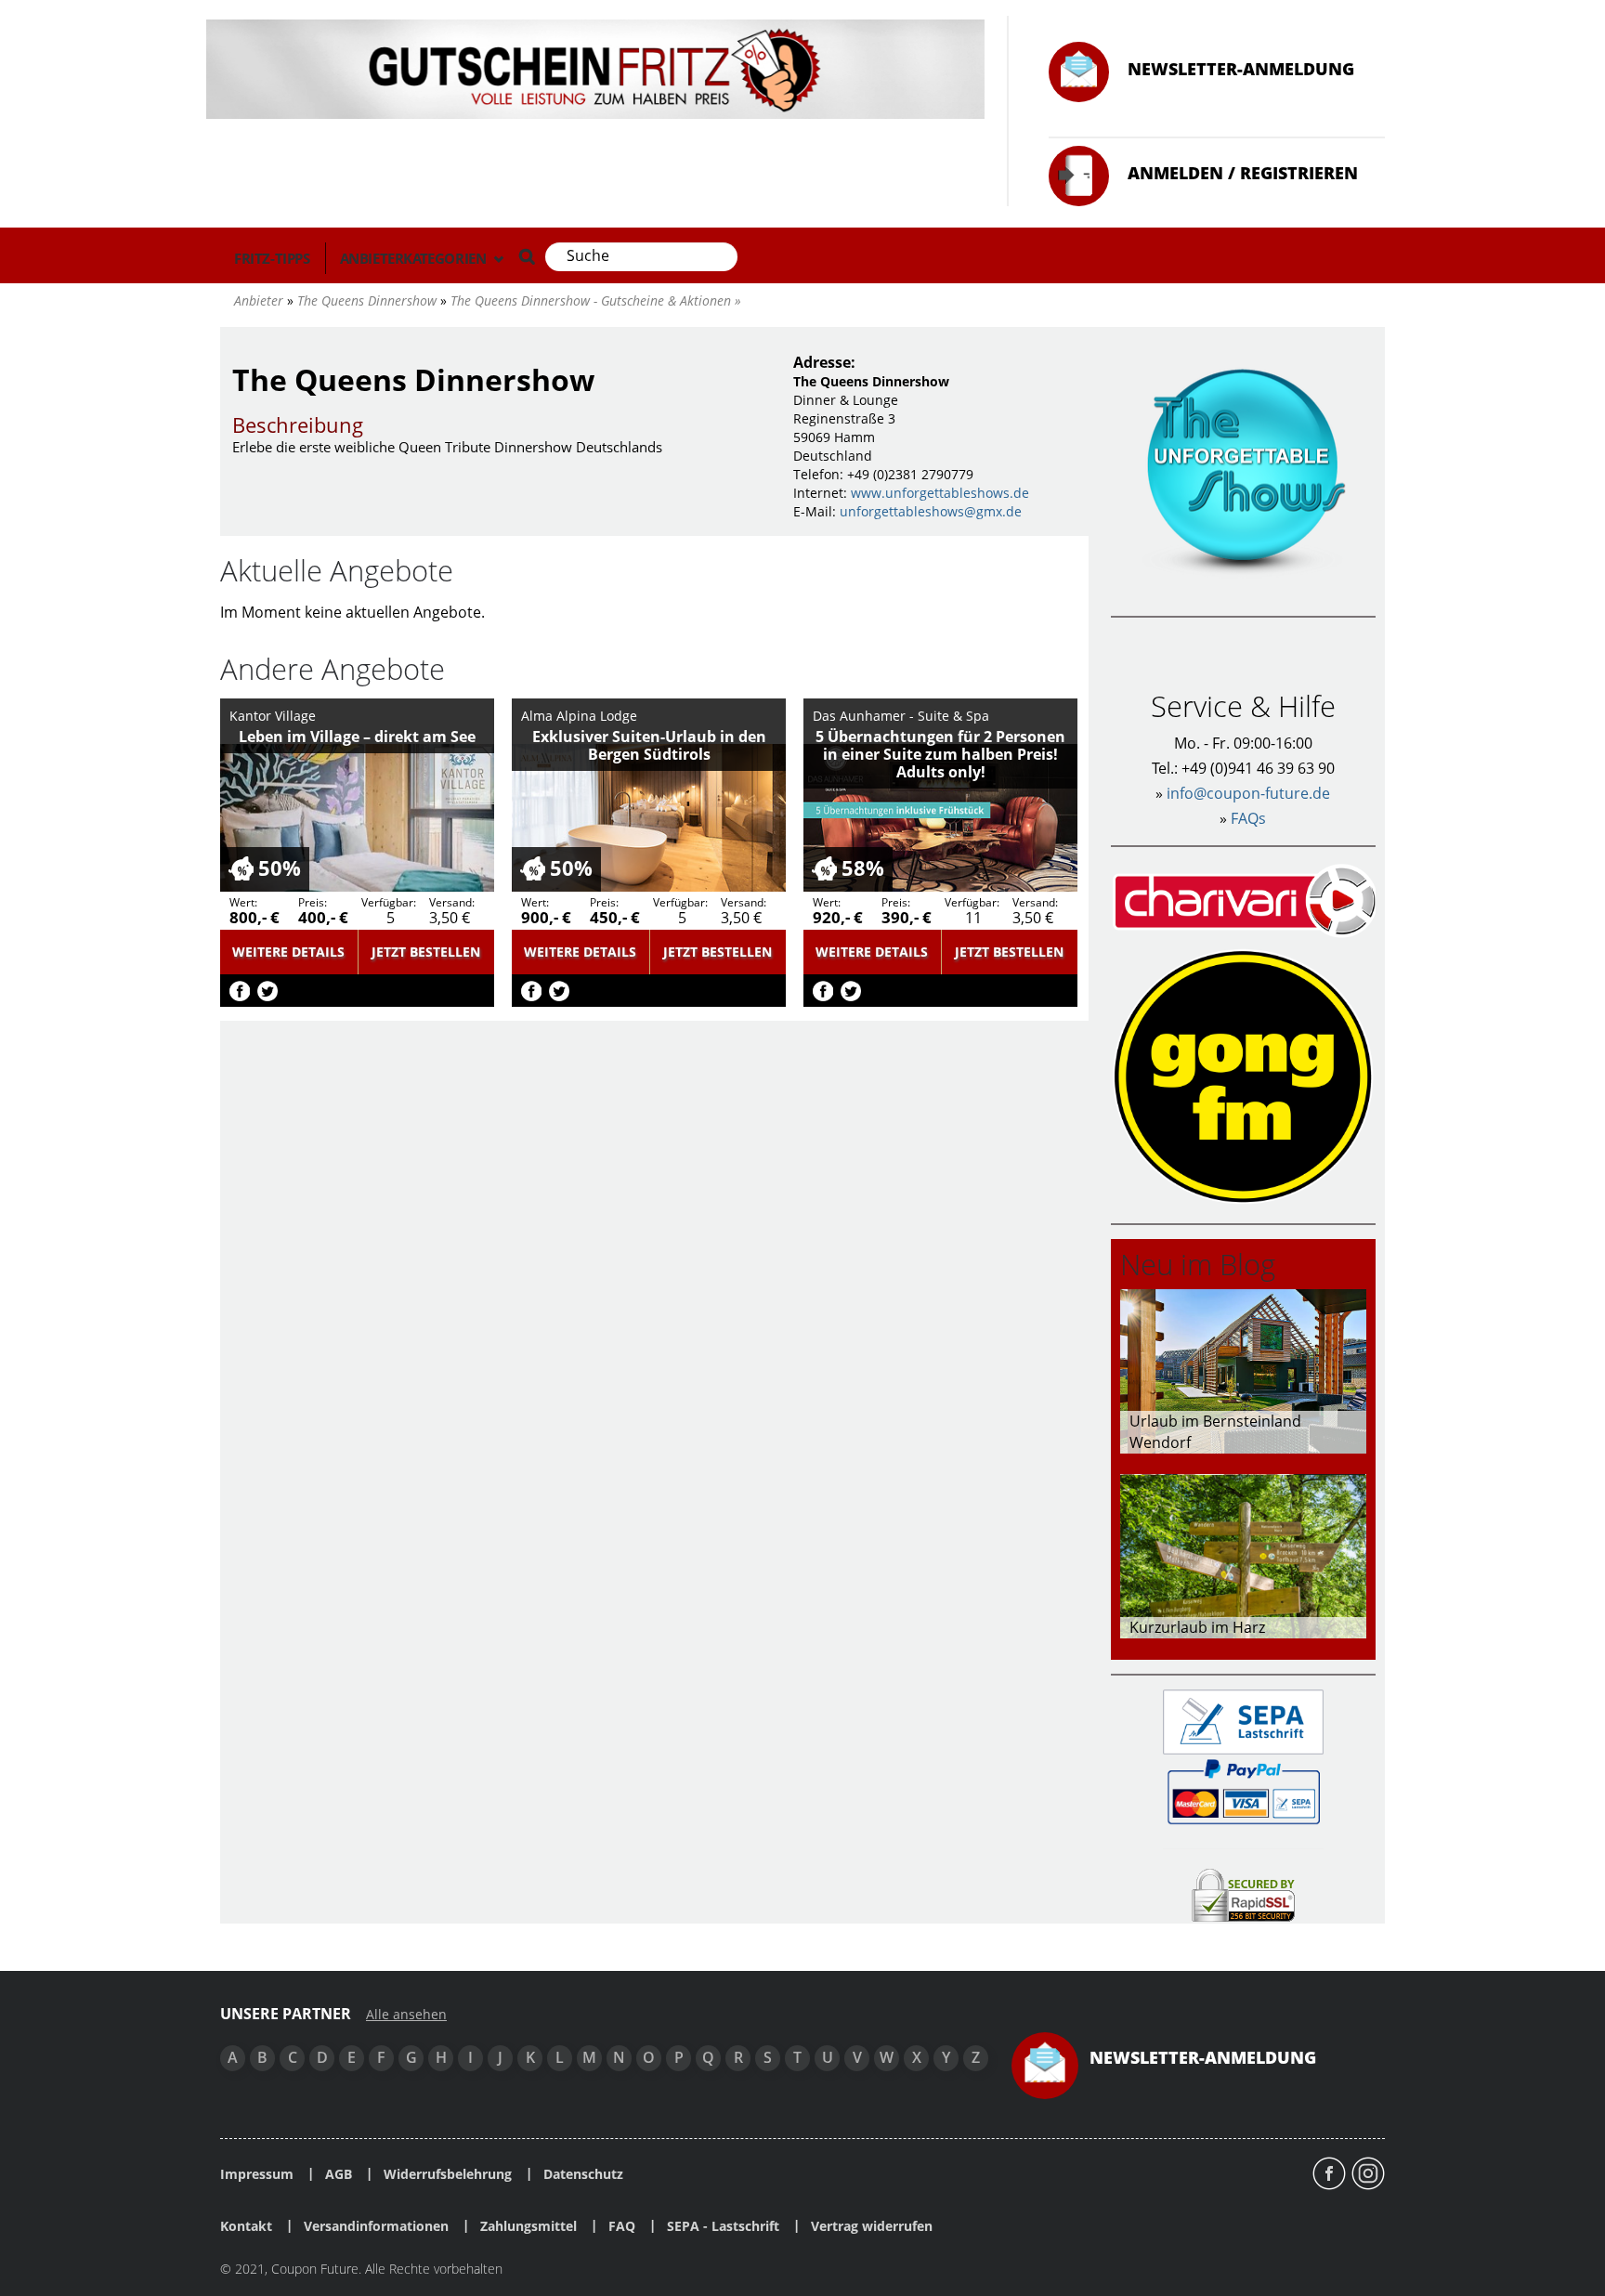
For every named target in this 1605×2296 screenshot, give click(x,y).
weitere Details (288, 952)
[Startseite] (595, 67)
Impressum (257, 2174)
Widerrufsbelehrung (448, 2174)
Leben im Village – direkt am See (357, 737)
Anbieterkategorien (415, 258)
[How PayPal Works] (1243, 1790)
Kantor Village (273, 716)
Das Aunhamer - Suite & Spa (901, 716)
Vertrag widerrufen (872, 2226)
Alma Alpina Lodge (579, 716)
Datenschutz (583, 2174)
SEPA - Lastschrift (723, 2226)
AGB (339, 2174)
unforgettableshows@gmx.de (931, 511)
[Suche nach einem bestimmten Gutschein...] (527, 256)
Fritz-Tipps (272, 258)
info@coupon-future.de (1248, 793)
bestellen (426, 952)
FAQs (1248, 818)
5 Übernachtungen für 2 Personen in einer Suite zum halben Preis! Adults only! (940, 754)
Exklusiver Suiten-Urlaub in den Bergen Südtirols (649, 745)
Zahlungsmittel (528, 2226)
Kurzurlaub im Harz (1197, 1627)
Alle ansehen (406, 2015)
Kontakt (246, 2226)
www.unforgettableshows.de (940, 493)
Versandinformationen (376, 2226)
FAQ (622, 2226)
